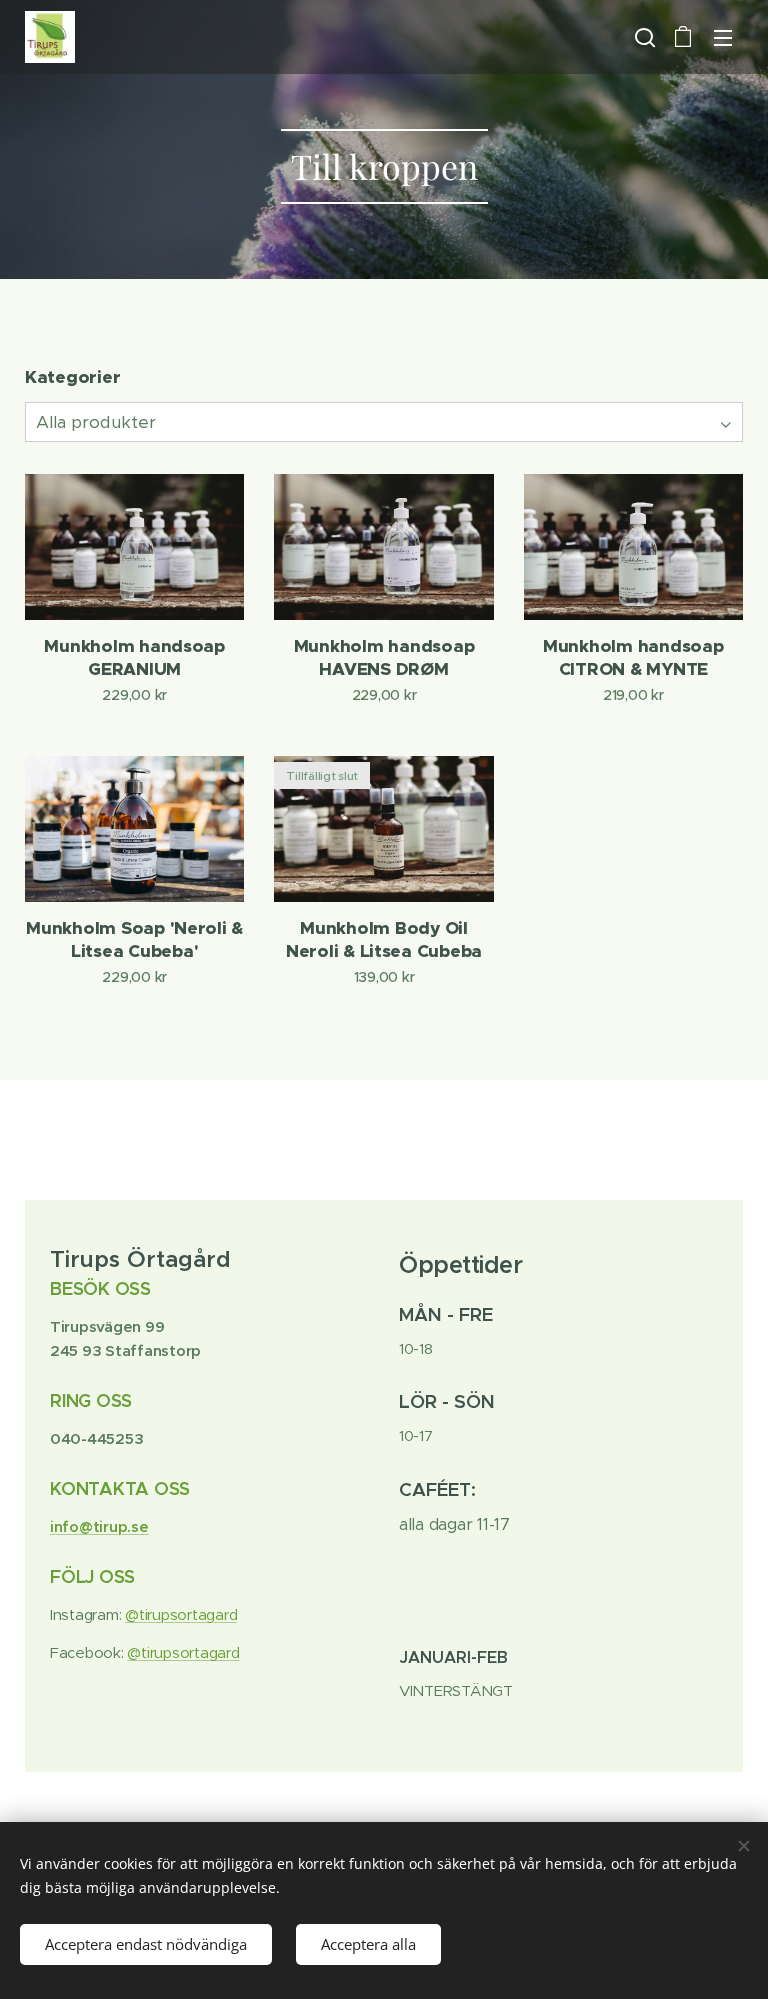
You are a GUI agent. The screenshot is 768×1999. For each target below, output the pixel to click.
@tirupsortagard (181, 1614)
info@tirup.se (99, 1526)
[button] (643, 37)
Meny (723, 37)
